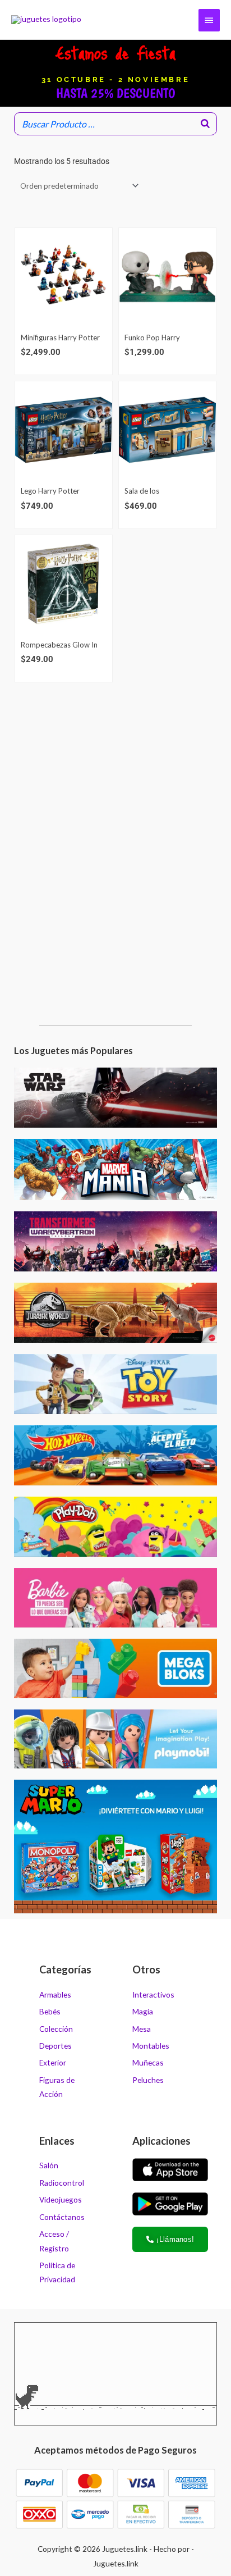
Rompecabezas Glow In (59, 645)
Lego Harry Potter (50, 491)
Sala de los (142, 491)
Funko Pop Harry (152, 338)
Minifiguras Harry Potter (60, 338)
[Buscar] (205, 124)
